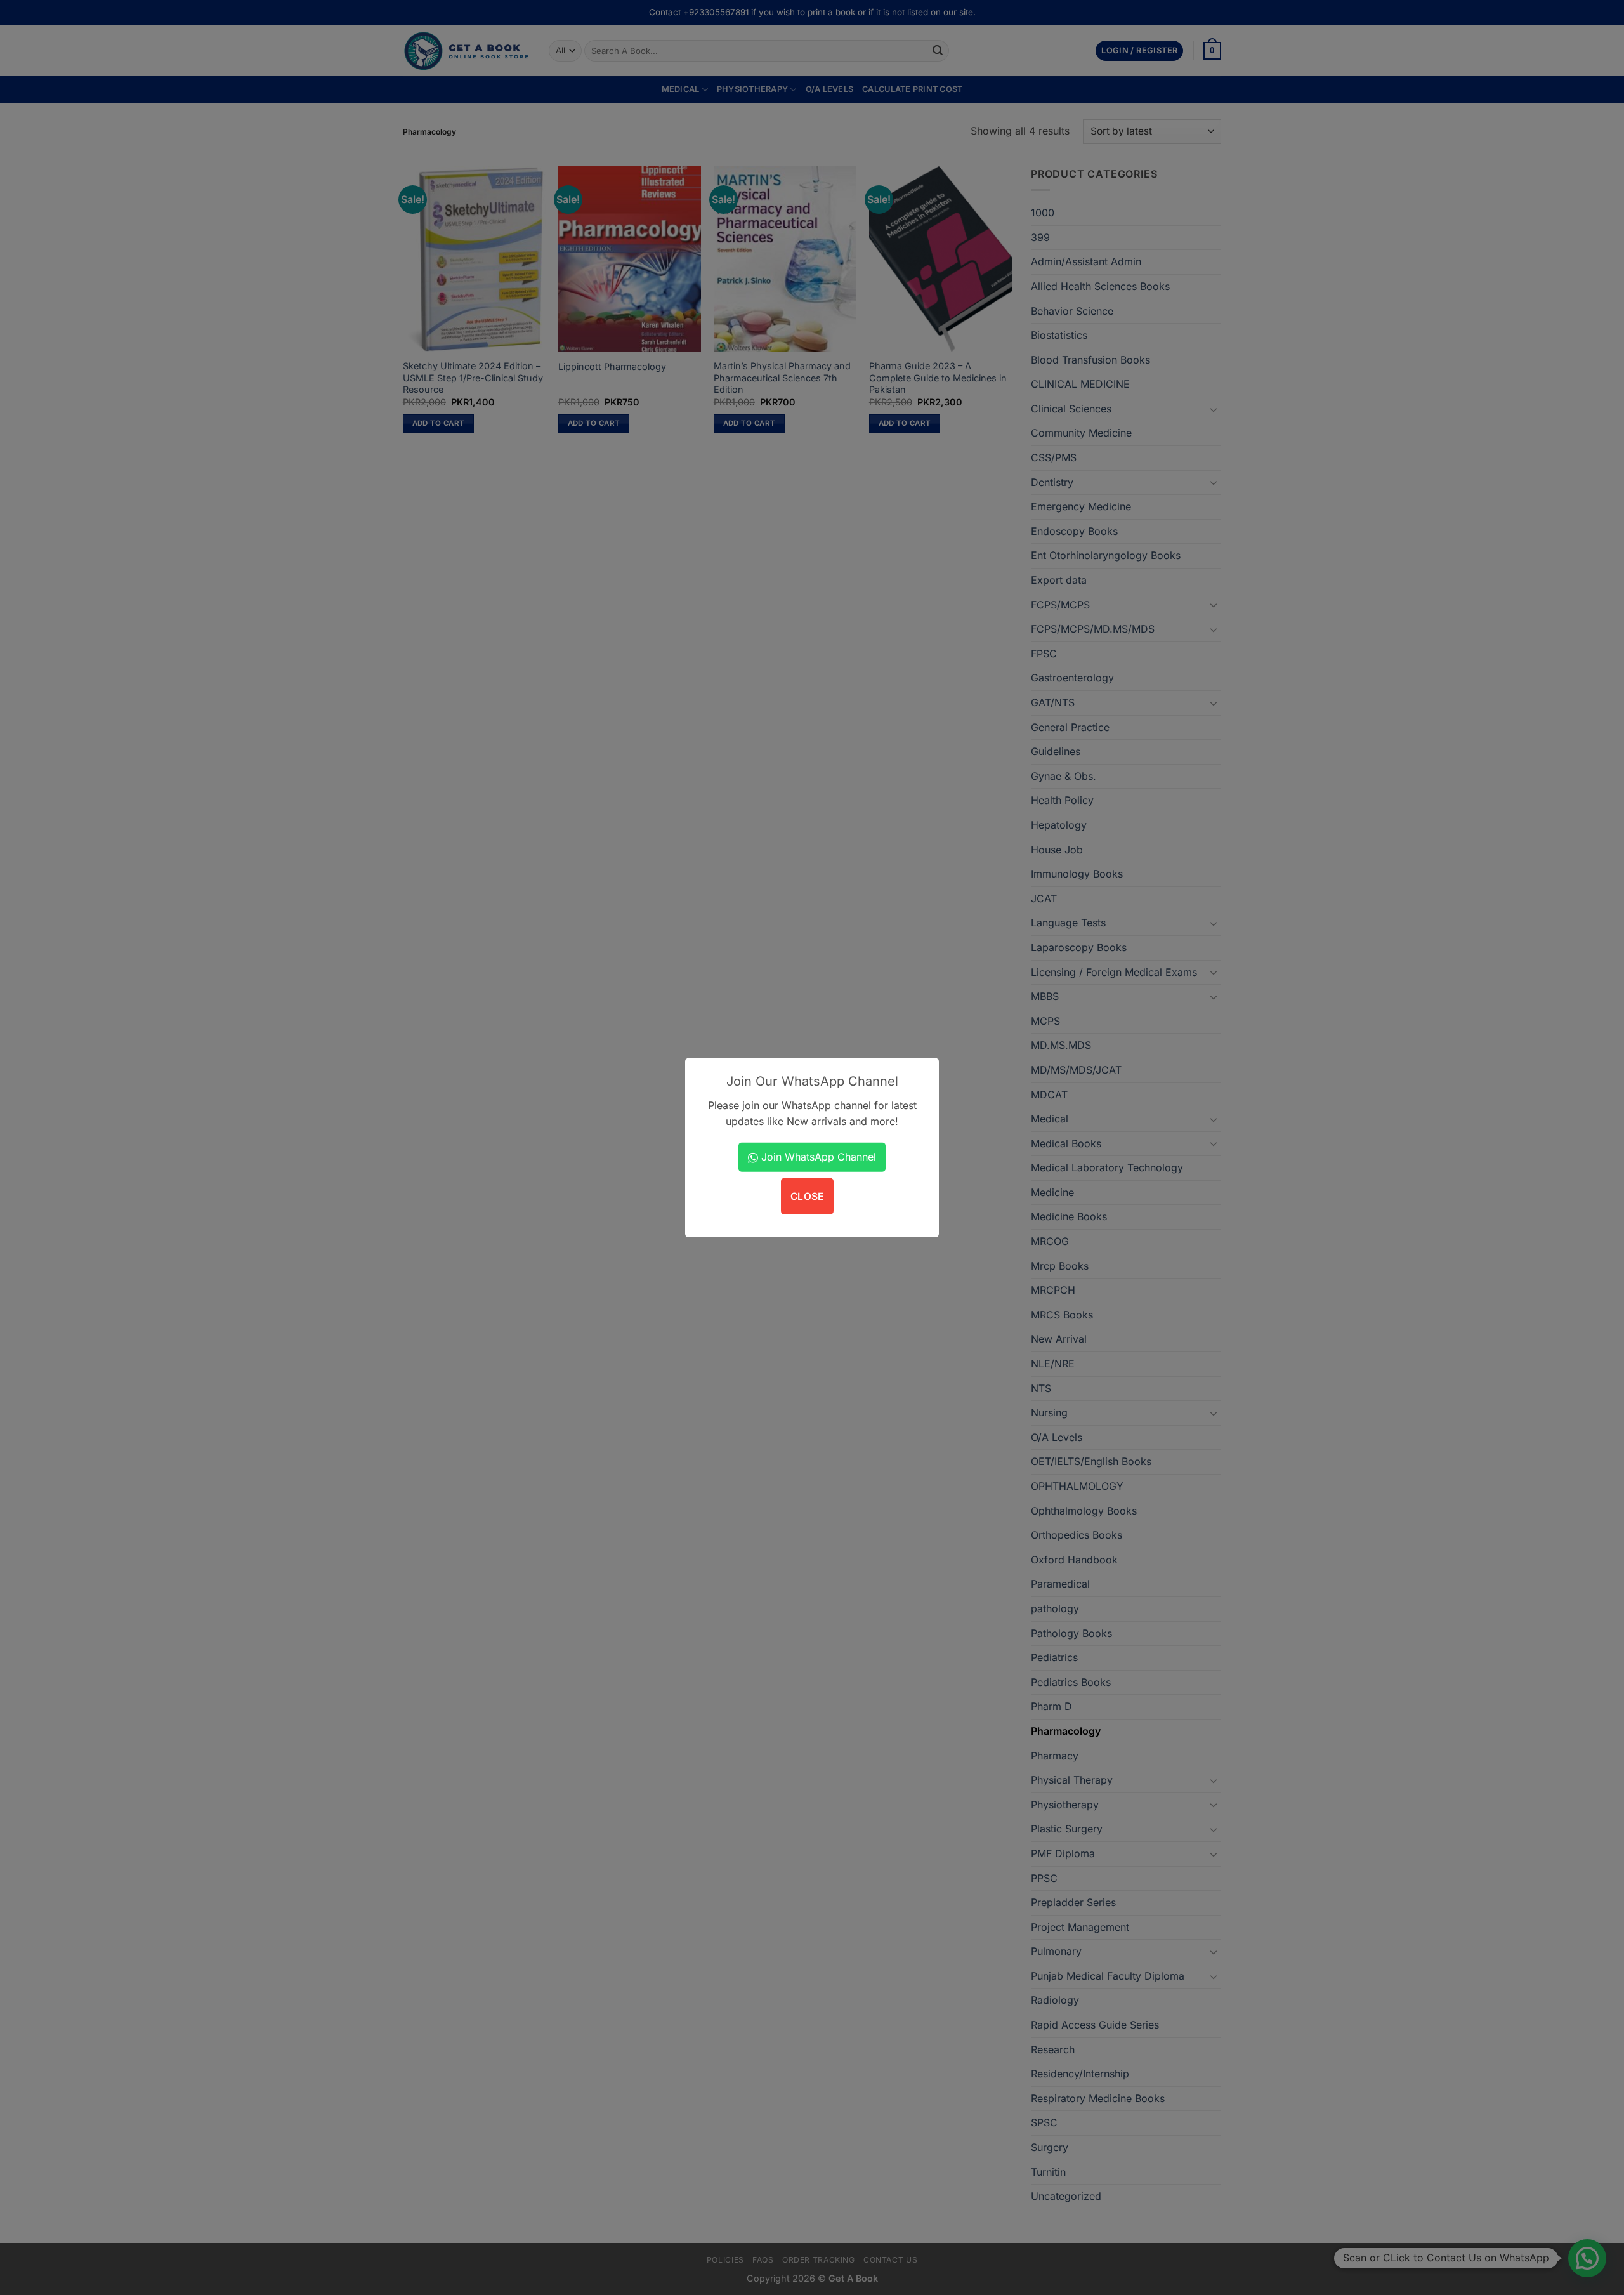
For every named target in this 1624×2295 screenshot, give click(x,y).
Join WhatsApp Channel (817, 1157)
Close (807, 1196)
